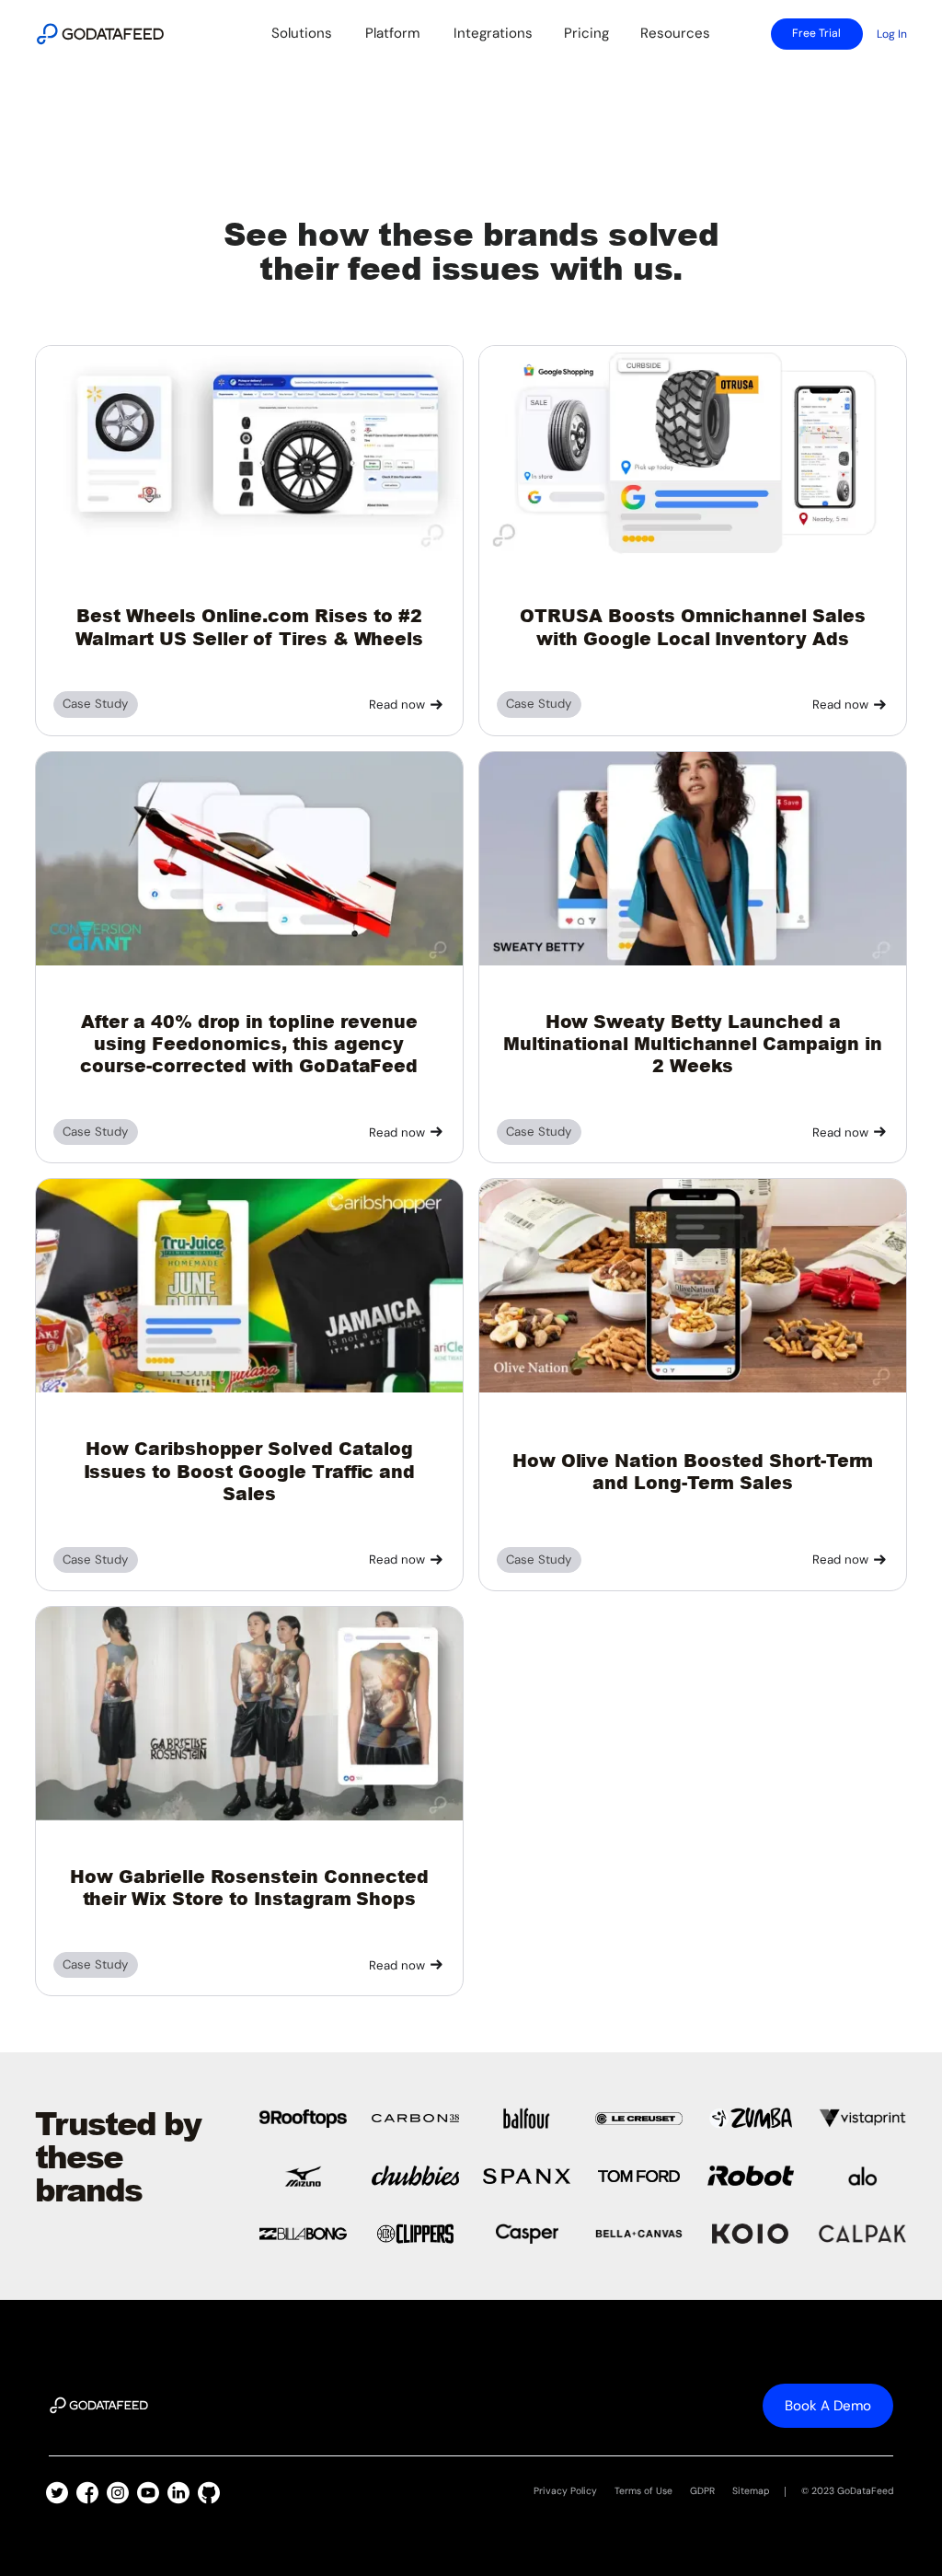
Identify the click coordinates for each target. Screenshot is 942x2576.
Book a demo (828, 2406)
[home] (100, 34)
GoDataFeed (865, 2491)
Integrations (493, 33)
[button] (301, 34)
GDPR (702, 2491)
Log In (892, 34)
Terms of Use (643, 2491)
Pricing (586, 33)
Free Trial (816, 33)
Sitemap (751, 2491)
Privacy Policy (565, 2491)
